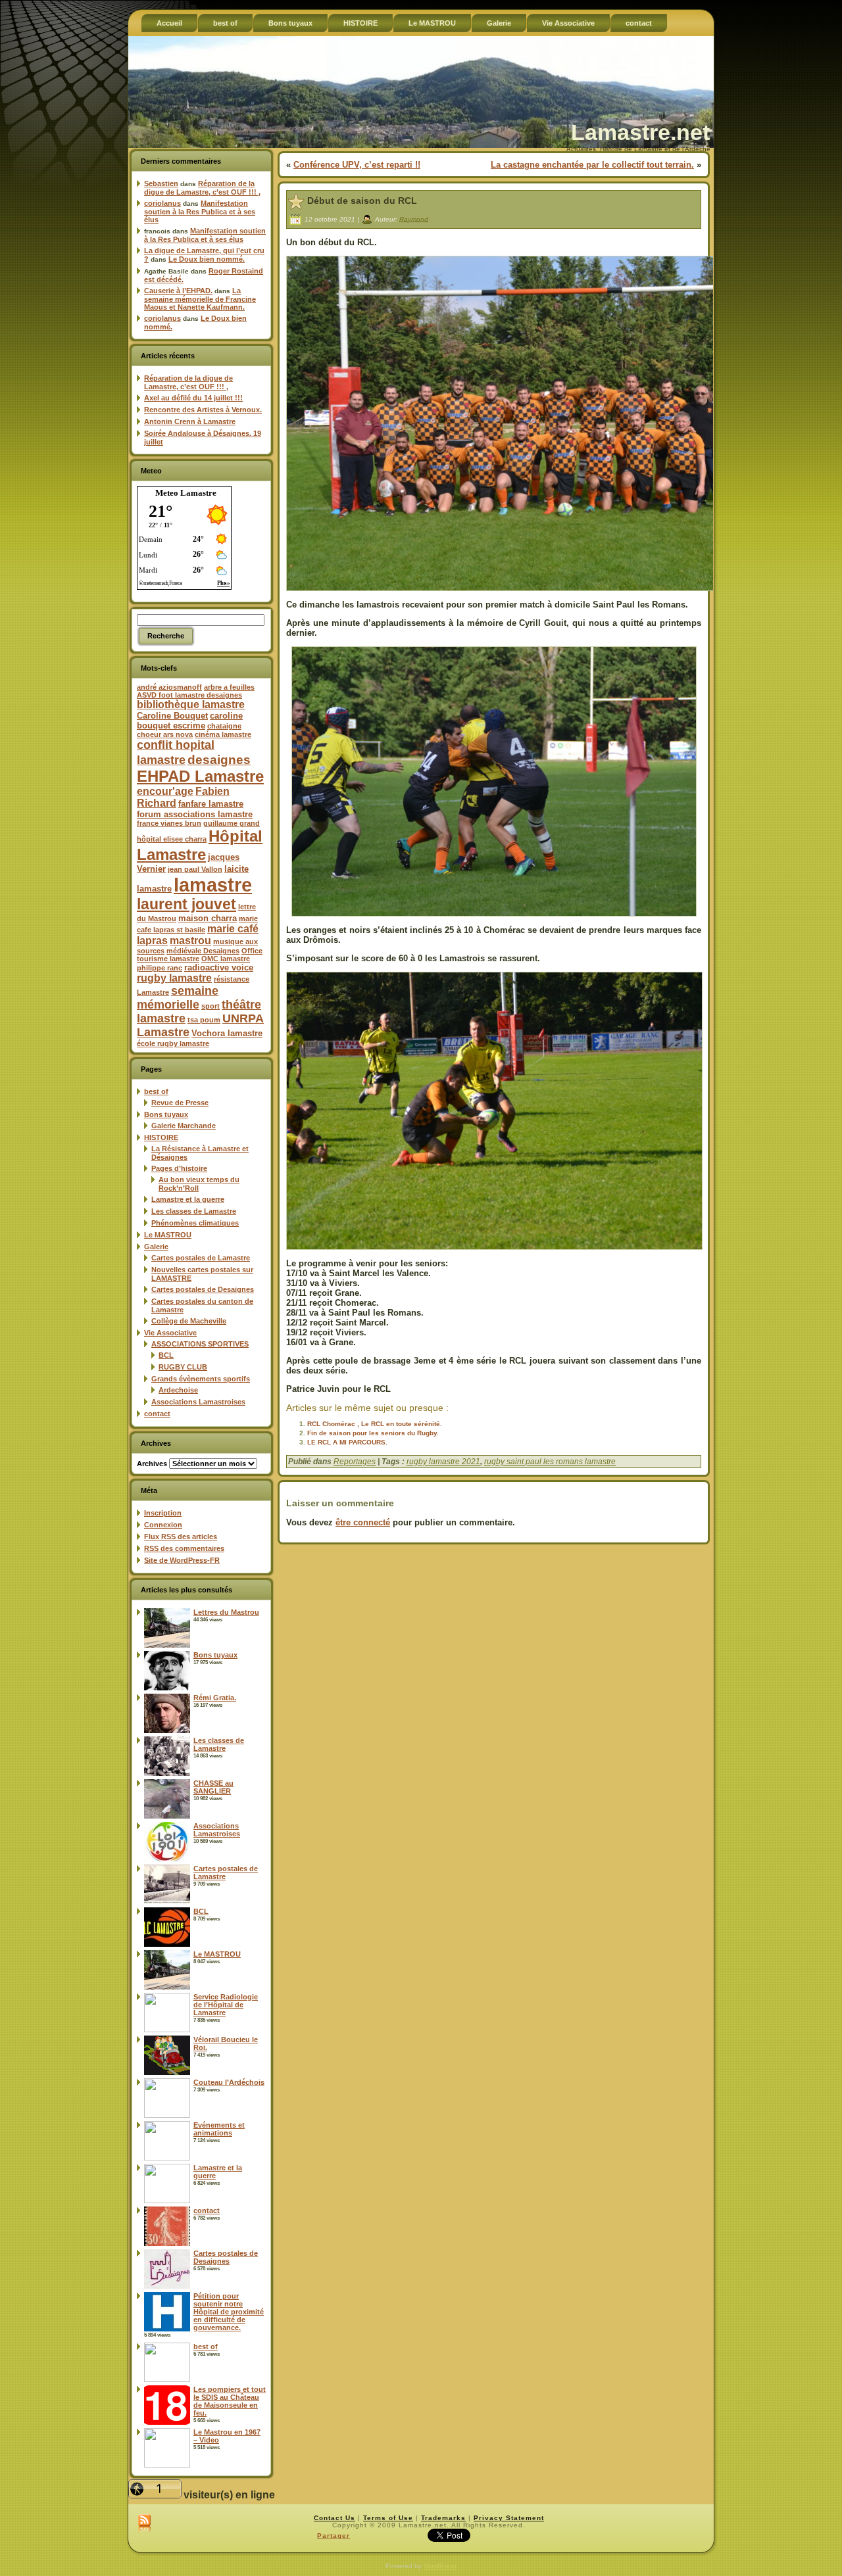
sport (210, 1006)
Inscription (163, 1513)
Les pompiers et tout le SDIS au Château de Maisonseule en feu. (230, 2401)
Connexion (163, 1525)
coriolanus (162, 203)
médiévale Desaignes (203, 951)
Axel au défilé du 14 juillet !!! (193, 398)
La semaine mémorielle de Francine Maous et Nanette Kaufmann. (200, 299)
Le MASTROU (168, 1235)
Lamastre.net (640, 132)
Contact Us (334, 2518)
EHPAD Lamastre (200, 776)
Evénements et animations (219, 2129)
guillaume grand (232, 823)
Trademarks (443, 2518)
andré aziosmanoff (169, 687)
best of (156, 1091)
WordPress (440, 2566)
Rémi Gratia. (215, 1698)
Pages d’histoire (179, 1168)
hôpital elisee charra (172, 839)
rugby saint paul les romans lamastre (550, 1462)
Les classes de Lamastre (194, 1211)
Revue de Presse (180, 1103)
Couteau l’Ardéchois (229, 2082)
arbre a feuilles (229, 687)
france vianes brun (169, 823)
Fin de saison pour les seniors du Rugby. (373, 1433)
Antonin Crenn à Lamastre (190, 421)
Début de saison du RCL (362, 201)
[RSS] (144, 2524)
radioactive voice (219, 967)
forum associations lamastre (195, 814)
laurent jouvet (186, 904)
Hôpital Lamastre (200, 845)
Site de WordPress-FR (182, 1560)
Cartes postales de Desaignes (203, 1289)
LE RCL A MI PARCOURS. (347, 1442)
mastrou (190, 941)
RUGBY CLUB (183, 1367)
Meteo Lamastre (186, 493)
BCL (166, 1355)
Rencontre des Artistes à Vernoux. (203, 410)
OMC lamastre (226, 959)
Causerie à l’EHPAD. (178, 291)
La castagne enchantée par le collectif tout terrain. (592, 165)
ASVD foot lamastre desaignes (189, 695)
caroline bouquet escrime (190, 721)
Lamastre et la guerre (188, 1199)
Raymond (414, 219)
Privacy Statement (509, 2518)
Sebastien (161, 183)
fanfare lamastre (211, 804)
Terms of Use (388, 2518)
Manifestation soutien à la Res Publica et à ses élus (200, 211)
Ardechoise (178, 1390)
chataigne (224, 726)
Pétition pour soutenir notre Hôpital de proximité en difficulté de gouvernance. (229, 2312)
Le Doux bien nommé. (207, 259)
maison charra (208, 918)
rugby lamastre (174, 978)
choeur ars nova (165, 734)
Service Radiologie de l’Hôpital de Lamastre (226, 2005)
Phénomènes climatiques (195, 1223)
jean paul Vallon (195, 869)
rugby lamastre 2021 (443, 1462)
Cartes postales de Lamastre (201, 1258)
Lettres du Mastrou (226, 1612)
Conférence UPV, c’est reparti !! (357, 165)
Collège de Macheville (189, 1321)
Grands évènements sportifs (201, 1379)
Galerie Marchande (184, 1126)
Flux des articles (181, 1537)
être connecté (363, 1522)
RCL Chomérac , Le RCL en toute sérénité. (375, 1424)
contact (157, 1414)
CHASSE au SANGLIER (213, 1787)
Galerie (156, 1247)
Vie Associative (170, 1333)
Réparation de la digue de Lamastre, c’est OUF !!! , (202, 188)
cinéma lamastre (223, 734)
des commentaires (184, 1548)
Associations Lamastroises (198, 1402)
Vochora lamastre (227, 1033)
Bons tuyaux (166, 1114)
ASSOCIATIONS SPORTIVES (200, 1344)
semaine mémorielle (178, 998)
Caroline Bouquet (172, 716)
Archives (152, 1464)
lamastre (213, 885)
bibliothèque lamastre (191, 704)
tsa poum (204, 1020)
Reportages (355, 1462)
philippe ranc (160, 968)
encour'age (165, 791)
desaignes (219, 759)
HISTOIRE (161, 1137)
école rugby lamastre (173, 1043)
